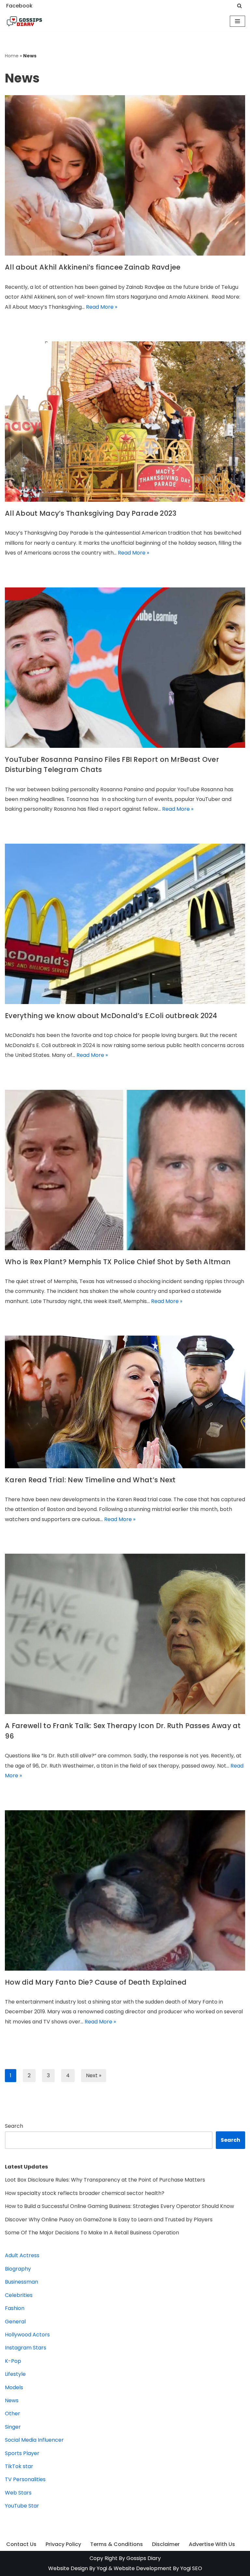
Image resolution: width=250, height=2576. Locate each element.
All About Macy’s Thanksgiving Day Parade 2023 (91, 513)
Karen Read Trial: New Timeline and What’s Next (90, 1480)
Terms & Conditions (117, 2544)
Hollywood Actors (27, 2335)
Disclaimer (166, 2544)
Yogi (101, 2568)
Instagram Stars (26, 2348)
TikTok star (19, 2466)
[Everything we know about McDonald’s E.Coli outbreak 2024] (125, 924)
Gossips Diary (144, 2558)
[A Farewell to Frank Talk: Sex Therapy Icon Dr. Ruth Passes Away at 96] (125, 1634)
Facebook (19, 6)
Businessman (21, 2282)
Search (14, 2126)
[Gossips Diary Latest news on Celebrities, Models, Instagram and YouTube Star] (24, 22)
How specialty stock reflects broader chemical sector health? (85, 2193)
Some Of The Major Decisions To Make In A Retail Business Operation (92, 2233)
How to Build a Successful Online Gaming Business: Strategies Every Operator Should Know (119, 2206)
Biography (18, 2269)
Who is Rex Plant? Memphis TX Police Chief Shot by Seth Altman (118, 1262)
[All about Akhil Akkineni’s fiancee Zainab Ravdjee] (125, 175)
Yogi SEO (191, 2568)
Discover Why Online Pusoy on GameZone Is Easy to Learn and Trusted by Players (109, 2220)
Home (12, 56)
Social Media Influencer (34, 2440)
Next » (94, 2075)
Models (14, 2387)
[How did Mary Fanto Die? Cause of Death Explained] (125, 1890)
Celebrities (19, 2295)
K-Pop (13, 2361)
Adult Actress (22, 2255)
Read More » (102, 307)
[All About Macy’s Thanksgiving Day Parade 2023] (125, 422)
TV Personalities (25, 2479)
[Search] (239, 6)
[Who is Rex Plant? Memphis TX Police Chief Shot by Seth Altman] (125, 1170)
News (12, 2400)
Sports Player (22, 2453)
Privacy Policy (63, 2544)
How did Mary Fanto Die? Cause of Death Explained (96, 1982)
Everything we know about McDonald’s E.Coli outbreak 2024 (111, 1016)
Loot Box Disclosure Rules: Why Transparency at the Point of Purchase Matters (105, 2180)
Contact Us (21, 2544)
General (15, 2322)
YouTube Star (22, 2506)
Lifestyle (15, 2374)
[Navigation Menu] (237, 21)
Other (13, 2413)
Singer (13, 2427)
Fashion (15, 2308)
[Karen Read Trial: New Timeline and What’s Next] (125, 1402)
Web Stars (18, 2493)
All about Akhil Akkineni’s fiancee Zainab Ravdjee (93, 267)
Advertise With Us (212, 2544)
